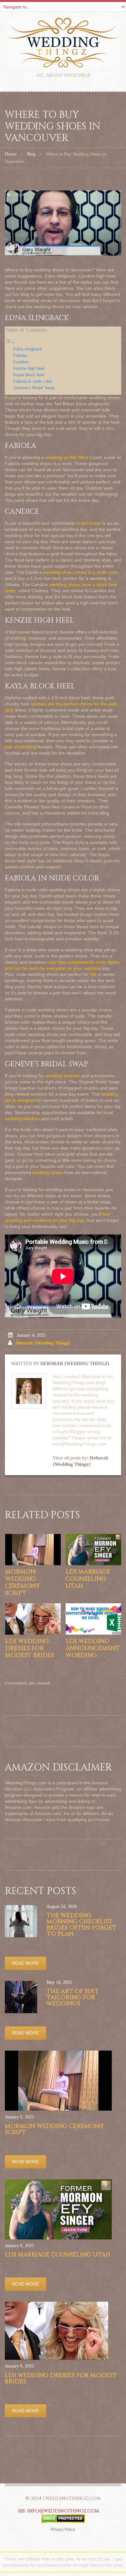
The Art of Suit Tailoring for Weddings (73, 1998)
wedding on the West (67, 457)
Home (11, 154)
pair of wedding (21, 747)
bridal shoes (89, 523)
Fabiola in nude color (33, 381)
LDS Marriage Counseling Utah (88, 1579)
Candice (21, 362)
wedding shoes (48, 1172)
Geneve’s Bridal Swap (34, 388)
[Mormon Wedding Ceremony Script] (33, 1550)
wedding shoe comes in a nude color (81, 572)
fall (93, 974)
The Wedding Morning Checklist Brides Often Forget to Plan (81, 1925)
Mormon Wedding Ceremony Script (22, 1582)
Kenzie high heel (29, 369)
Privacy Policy (63, 2530)
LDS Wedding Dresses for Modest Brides (30, 1648)
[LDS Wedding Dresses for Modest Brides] (33, 1619)
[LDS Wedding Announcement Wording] (93, 1619)
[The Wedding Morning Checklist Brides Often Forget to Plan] (21, 1921)
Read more (26, 1963)
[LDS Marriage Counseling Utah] (93, 1550)
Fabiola (20, 356)
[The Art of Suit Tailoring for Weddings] (21, 1997)
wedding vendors (22, 1119)
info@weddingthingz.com (63, 2511)
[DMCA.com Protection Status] (63, 2518)
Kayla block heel (29, 375)
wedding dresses (63, 1076)
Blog (31, 154)
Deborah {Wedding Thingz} (43, 1343)
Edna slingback (28, 349)
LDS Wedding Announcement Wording (93, 1648)
